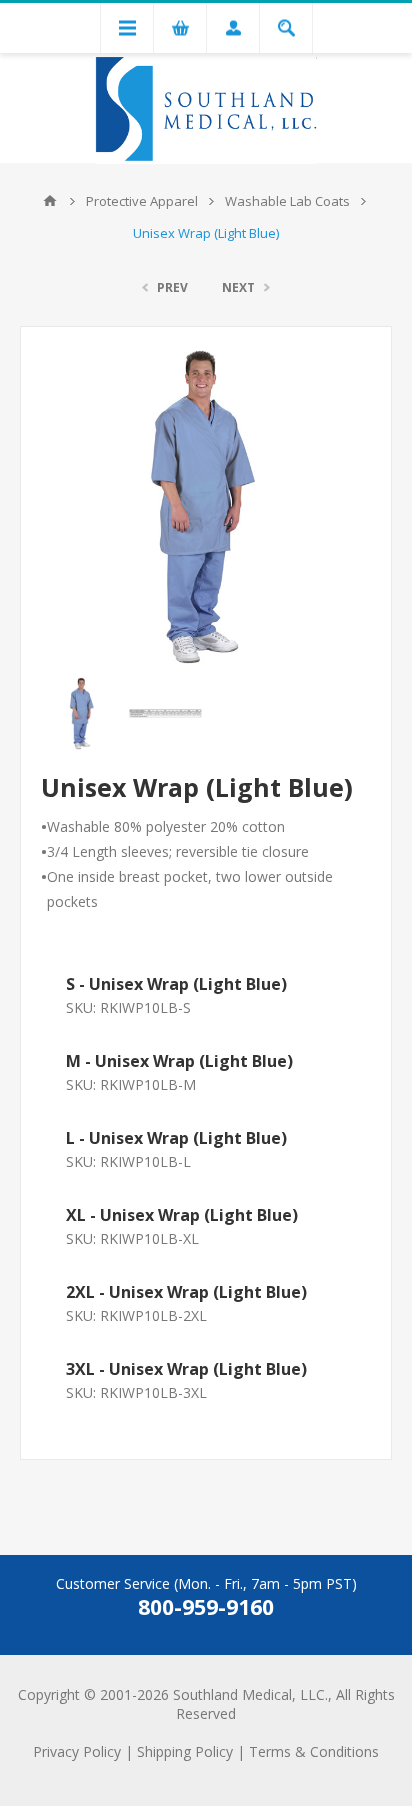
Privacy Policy (77, 1751)
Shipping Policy (185, 1751)
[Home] (50, 201)
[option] (82, 713)
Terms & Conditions (314, 1751)
